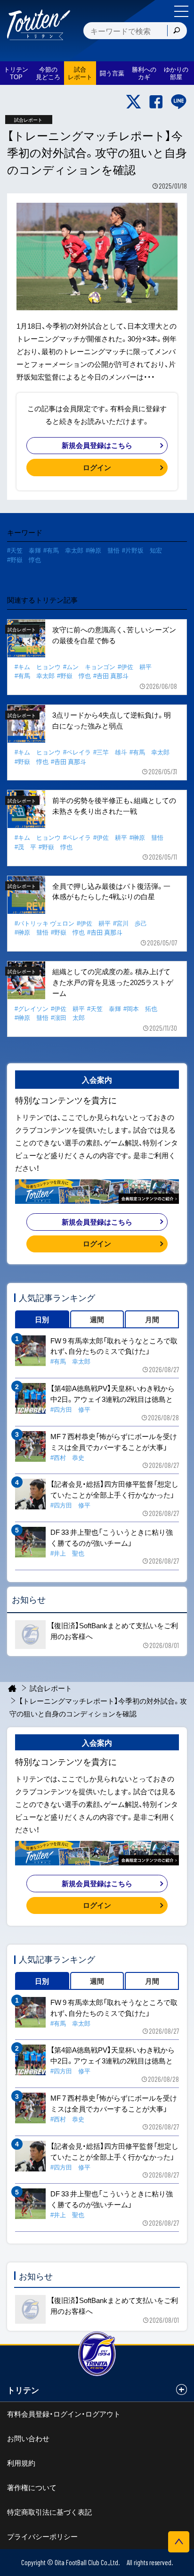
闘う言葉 (112, 73)
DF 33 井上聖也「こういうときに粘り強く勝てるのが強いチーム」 (112, 1537)
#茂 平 (25, 847)
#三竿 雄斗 (110, 752)
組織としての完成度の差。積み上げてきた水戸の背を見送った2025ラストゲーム (113, 982)
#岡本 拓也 (140, 1008)
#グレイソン (32, 1008)
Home (12, 1688)
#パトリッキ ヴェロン (44, 923)
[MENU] (181, 11)
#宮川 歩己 (130, 923)
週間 (97, 1319)
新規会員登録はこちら (97, 445)
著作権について (32, 2487)
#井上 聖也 (67, 1553)
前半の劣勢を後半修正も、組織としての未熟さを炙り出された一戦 (114, 806)
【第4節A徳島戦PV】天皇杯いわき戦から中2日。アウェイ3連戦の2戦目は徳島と (113, 1394)
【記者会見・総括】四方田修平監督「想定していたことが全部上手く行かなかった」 (114, 1489)
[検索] (177, 31)
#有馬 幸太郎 (63, 550)
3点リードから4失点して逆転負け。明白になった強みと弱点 (112, 720)
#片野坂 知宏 (142, 550)
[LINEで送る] (179, 102)
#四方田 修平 (70, 1409)
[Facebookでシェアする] (156, 102)
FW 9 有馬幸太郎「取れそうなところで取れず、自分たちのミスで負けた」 (114, 1346)
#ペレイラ (77, 752)
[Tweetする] (133, 102)
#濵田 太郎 (68, 1017)
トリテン (23, 2390)
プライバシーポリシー (42, 2536)
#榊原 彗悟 (103, 550)
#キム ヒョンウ (38, 667)
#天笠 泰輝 (24, 550)
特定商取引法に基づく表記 (49, 2512)
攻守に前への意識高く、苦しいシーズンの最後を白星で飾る (114, 635)
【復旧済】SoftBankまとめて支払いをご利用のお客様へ (114, 1631)
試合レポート (51, 1688)
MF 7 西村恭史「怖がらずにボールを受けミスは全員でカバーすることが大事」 (114, 1442)
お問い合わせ (28, 2438)
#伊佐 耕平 (135, 667)
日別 (42, 1319)
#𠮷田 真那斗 (111, 675)
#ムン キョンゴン (89, 667)
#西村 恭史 (67, 1457)
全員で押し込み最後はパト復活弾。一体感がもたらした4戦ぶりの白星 (111, 891)
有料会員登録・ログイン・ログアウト (64, 2414)
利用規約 (21, 2463)
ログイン (97, 467)
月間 (152, 1319)
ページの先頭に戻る (179, 2542)
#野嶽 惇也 (24, 559)
